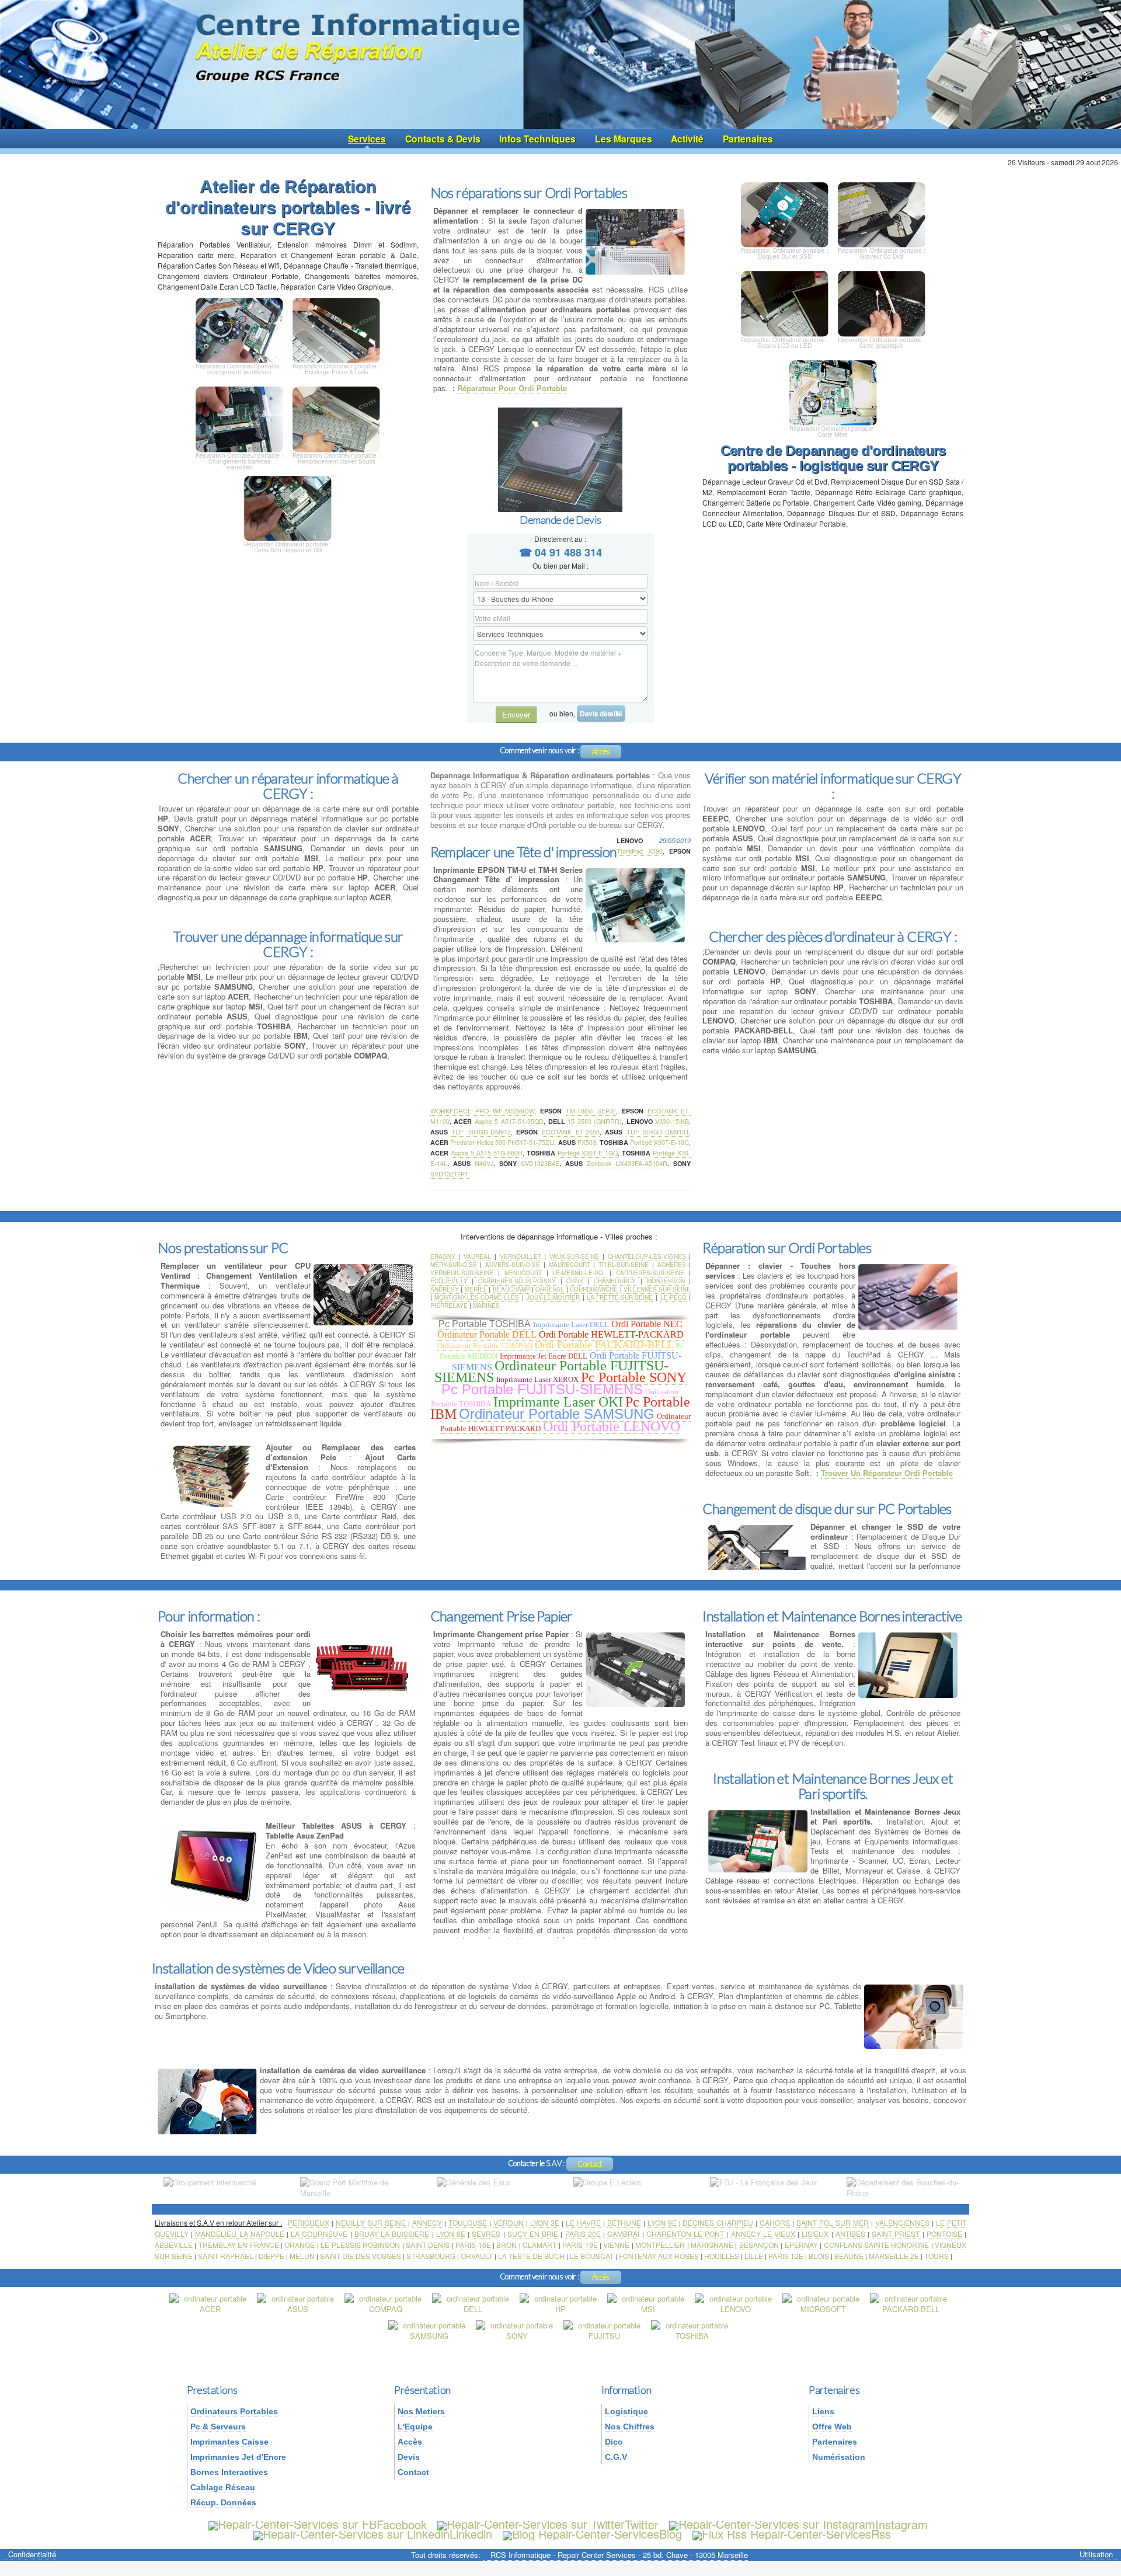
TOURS (937, 2256)
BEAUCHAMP (511, 1289)
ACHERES (672, 1265)
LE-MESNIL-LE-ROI (579, 1273)
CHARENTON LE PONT (685, 2234)
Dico (614, 2442)
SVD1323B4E (540, 1163)
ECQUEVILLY (449, 1281)
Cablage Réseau (223, 2487)
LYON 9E (662, 2222)
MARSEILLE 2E (894, 2256)
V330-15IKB (672, 1121)
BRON (506, 2245)
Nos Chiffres (630, 2427)
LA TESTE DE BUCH (531, 2256)
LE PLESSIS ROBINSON (360, 2245)
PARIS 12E (786, 2256)
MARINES (486, 1306)
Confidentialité (32, 2555)
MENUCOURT (523, 1273)
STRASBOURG (431, 2256)
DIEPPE (271, 2256)
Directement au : (560, 539)
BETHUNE (624, 2222)
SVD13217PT (450, 1174)
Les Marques (624, 139)
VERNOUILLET (521, 1256)
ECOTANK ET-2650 (571, 1132)
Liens (823, 2411)
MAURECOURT (570, 1265)
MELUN (302, 2256)
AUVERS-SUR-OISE (513, 1265)
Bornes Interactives (229, 2472)
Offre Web (832, 2427)
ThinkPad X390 (639, 851)
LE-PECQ (673, 1297)
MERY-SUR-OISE (454, 1265)
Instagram (901, 2524)
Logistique (626, 2411)
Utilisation (1096, 2555)
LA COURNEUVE (319, 2234)
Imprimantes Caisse (229, 2442)
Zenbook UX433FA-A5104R (627, 1163)
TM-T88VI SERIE (591, 1111)
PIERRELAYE (449, 1306)
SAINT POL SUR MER (833, 2222)
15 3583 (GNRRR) (595, 1121)
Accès (601, 751)
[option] (220, 2188)
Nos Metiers (421, 2411)
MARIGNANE (712, 2245)
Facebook (402, 2524)
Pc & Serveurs (218, 2427)
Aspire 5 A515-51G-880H (487, 1153)
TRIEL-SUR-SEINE (624, 1265)
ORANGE (300, 2245)
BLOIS (819, 2256)
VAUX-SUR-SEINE (574, 1256)
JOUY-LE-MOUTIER (553, 1297)
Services (367, 139)
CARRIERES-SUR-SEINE (650, 1273)
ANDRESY (445, 1289)
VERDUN (509, 2222)
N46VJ (484, 1163)
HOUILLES (722, 2256)
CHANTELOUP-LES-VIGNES (647, 1256)
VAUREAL (477, 1256)
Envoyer (516, 714)
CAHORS (775, 2222)
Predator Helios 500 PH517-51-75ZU (502, 1142)
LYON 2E (545, 2222)
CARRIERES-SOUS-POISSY (517, 1281)
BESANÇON (759, 2245)
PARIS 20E (583, 2234)
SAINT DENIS (428, 2245)
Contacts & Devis (443, 139)
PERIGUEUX (309, 2222)
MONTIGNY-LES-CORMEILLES (477, 1297)
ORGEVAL (550, 1289)
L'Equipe (415, 2427)
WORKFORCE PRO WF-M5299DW (482, 1111)
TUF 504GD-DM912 (481, 1132)
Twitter (642, 2524)
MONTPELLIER (660, 2245)
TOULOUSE (468, 2222)
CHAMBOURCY (615, 1281)
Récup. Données (223, 2502)
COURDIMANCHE (594, 1289)
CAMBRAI (623, 2234)
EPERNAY (801, 2245)
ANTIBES (850, 2234)
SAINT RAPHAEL (226, 2256)
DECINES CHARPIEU (718, 2222)
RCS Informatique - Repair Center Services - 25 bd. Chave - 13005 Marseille (619, 2555)
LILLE (754, 2256)
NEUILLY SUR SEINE (371, 2222)
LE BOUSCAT (592, 2256)
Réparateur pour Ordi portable (512, 388)
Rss (881, 2534)
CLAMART (539, 2245)
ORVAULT (477, 2256)
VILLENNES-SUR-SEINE (657, 1289)
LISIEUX (815, 2234)
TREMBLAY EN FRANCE (239, 2245)
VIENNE (616, 2245)
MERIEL (476, 1289)
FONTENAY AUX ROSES (659, 2256)
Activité (687, 139)
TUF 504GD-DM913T (658, 1132)
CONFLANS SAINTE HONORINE (877, 2245)
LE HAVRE (583, 2222)
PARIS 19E (580, 2245)
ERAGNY (443, 1256)
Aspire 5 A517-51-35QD (509, 1121)
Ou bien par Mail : (560, 565)
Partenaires (748, 139)
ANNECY (427, 2222)
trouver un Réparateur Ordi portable (887, 1473)
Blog (671, 2534)
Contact (590, 2164)
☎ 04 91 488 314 (560, 552)
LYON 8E (451, 2234)
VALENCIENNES (902, 2222)
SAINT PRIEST (896, 2234)
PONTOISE (944, 2234)
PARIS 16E (473, 2245)
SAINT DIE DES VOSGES (361, 2256)
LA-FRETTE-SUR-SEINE (620, 1297)
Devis (409, 2457)
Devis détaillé (601, 713)
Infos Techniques (537, 139)
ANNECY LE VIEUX (763, 2234)
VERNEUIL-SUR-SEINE (462, 1273)
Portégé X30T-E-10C (659, 1142)
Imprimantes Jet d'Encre (238, 2457)
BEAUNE (849, 2256)
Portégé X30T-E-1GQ (588, 1153)
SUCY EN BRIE (533, 2234)
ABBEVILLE (174, 2245)
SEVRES (486, 2234)
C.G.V (616, 2457)
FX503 (587, 1142)
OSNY (575, 1281)
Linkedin (471, 2534)
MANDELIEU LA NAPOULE (239, 2234)
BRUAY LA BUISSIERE (392, 2234)
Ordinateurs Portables (234, 2411)
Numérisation (839, 2457)
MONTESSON (666, 1281)
